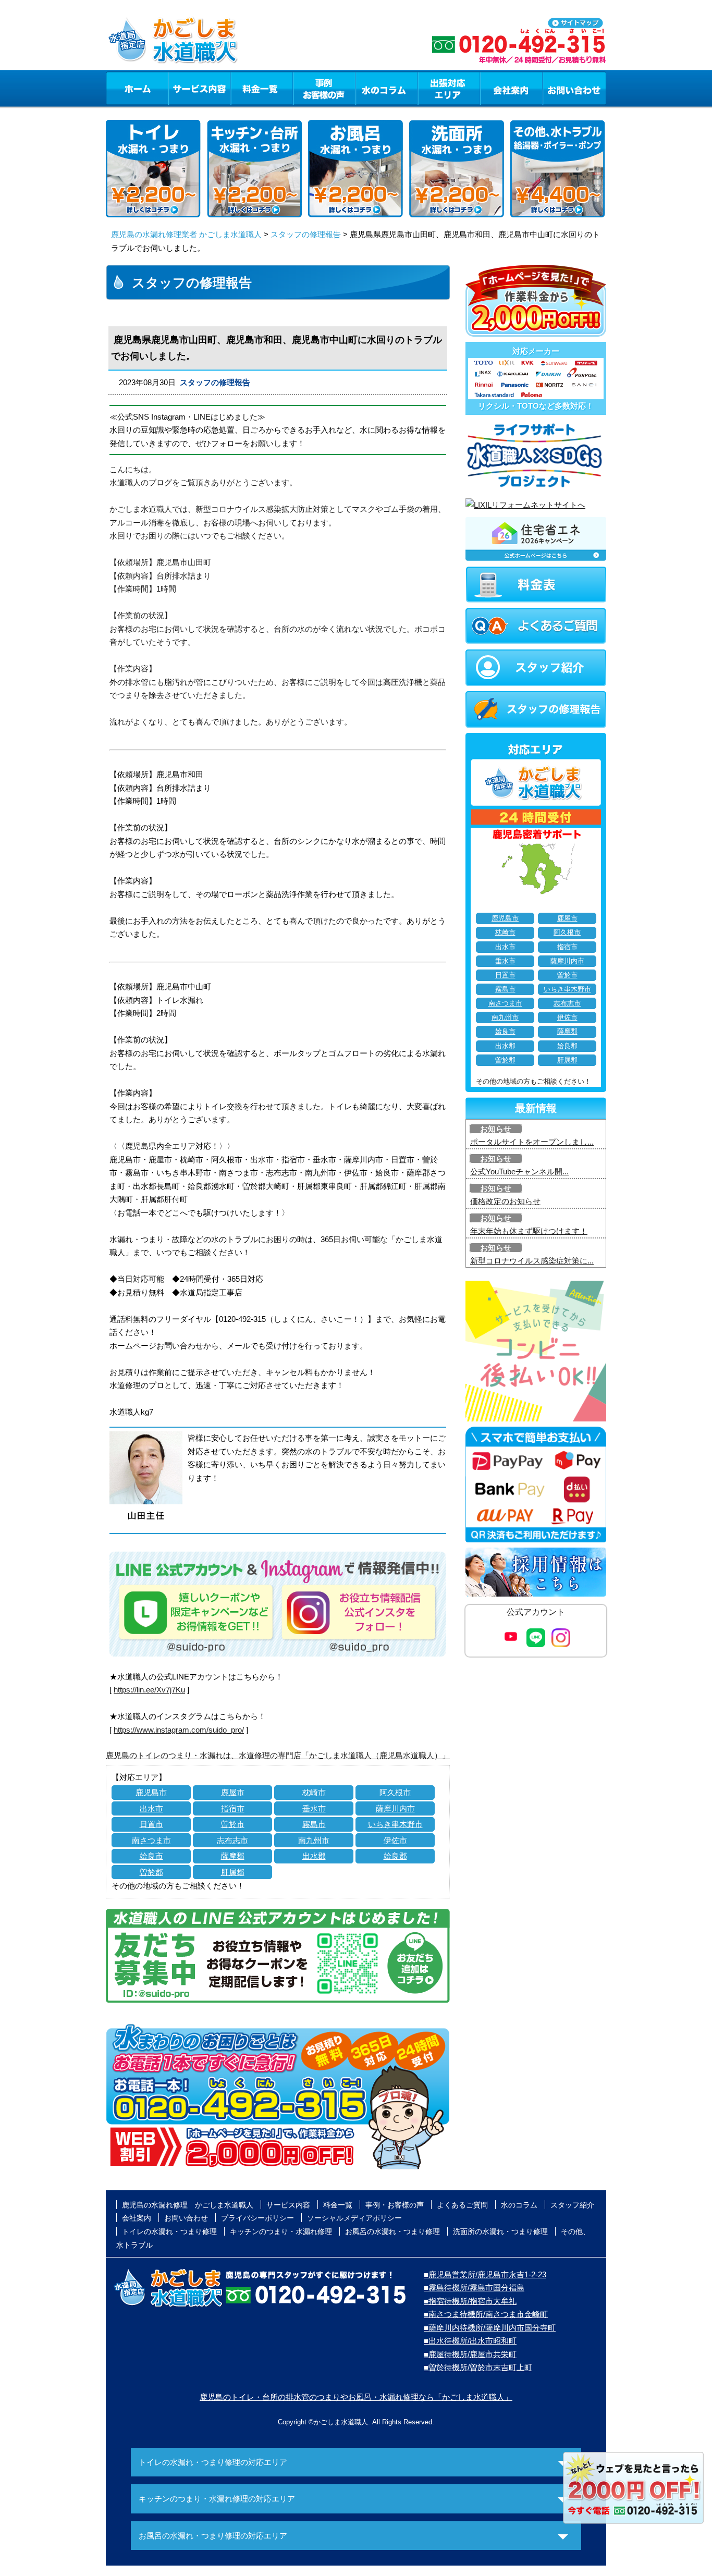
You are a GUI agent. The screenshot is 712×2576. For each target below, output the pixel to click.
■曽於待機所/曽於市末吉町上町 (478, 2367)
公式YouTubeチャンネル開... (519, 1172)
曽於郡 (151, 1872)
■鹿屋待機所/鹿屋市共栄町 (470, 2354)
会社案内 (511, 88)
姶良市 (151, 1856)
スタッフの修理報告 (306, 234)
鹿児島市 (151, 1792)
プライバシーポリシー (257, 2218)
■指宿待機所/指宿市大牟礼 (470, 2301)
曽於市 (233, 1824)
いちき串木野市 (395, 1824)
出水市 (151, 1808)
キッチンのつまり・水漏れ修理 (281, 2231)
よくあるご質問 (462, 2205)
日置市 (151, 1824)
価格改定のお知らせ (505, 1201)
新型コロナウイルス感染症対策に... (532, 1261)
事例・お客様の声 (324, 88)
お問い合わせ (574, 88)
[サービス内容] (180, 88)
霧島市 (314, 1824)
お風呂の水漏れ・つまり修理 (392, 2231)
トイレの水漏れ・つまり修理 (169, 2231)
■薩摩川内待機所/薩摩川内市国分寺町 (490, 2328)
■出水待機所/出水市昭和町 (470, 2341)
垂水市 (314, 1808)
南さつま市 (151, 1840)
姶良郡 (395, 1856)
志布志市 (232, 1840)
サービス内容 (199, 88)
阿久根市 (395, 1792)
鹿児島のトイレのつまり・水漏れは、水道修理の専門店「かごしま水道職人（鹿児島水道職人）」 (278, 1755)
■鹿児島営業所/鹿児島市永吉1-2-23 (485, 2274)
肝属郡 (233, 1872)
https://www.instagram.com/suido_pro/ (179, 1730)
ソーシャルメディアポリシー (354, 2218)
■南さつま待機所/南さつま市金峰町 (486, 2314)
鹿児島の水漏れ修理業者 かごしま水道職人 (186, 234)
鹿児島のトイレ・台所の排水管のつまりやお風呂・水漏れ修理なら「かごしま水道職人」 (356, 2397)
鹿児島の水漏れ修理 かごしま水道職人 (188, 2205)
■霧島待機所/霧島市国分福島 (474, 2287)
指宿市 (233, 1808)
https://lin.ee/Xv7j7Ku (149, 1690)
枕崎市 (314, 1792)
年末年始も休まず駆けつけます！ (529, 1231)
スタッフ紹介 (572, 2205)
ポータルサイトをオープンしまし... (532, 1142)
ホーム (137, 88)
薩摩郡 (233, 1856)
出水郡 (314, 1856)
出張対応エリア (449, 88)
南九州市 (314, 1840)
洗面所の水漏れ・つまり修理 (500, 2231)
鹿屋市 (233, 1792)
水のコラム (387, 88)
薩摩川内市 (395, 1808)
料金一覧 (262, 88)
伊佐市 (395, 1840)
